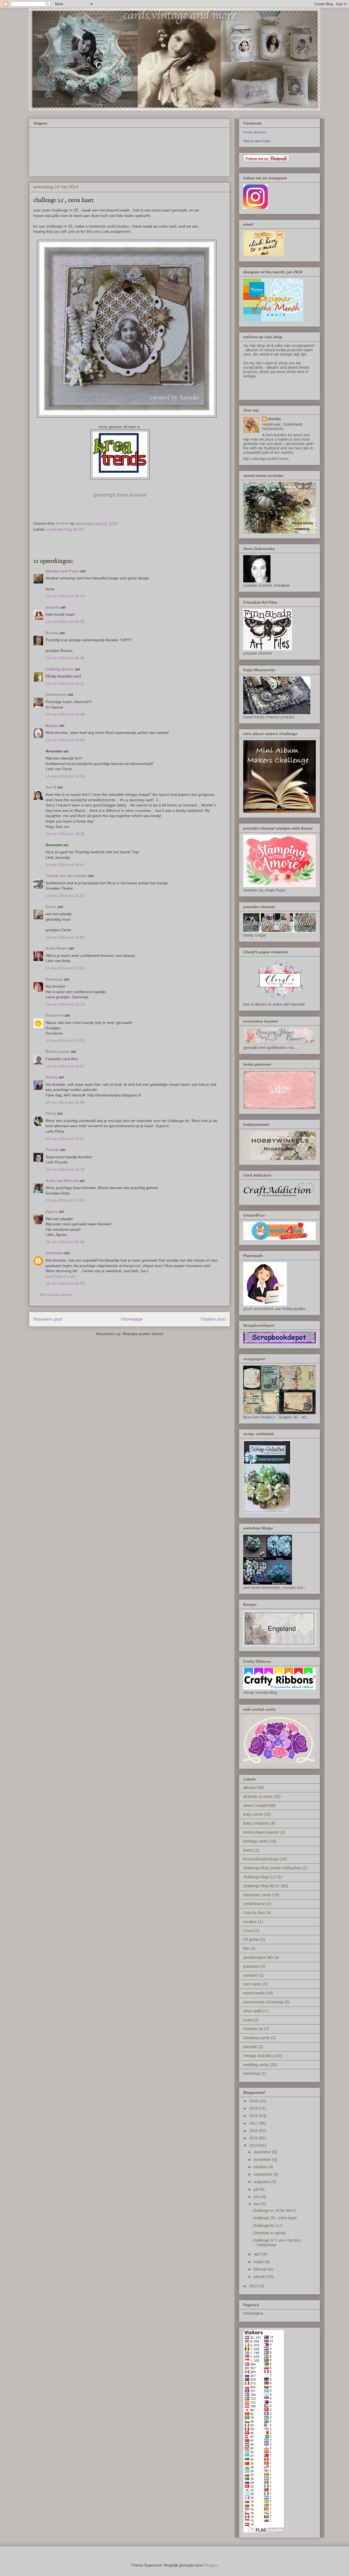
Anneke (274, 419)
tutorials (250, 2047)
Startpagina (253, 2313)
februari (261, 2269)
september (264, 2174)
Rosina (52, 633)
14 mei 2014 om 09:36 (65, 658)
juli (257, 2189)
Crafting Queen (60, 669)
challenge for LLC (268, 2226)
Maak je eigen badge (257, 141)
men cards (252, 1984)
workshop (252, 2073)
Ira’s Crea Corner (61, 1276)
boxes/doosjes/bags (261, 1859)
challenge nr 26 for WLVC (275, 2211)
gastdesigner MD (258, 1957)
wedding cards (256, 2065)
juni (257, 2197)
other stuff (252, 2011)
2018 (254, 2116)
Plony (51, 1113)
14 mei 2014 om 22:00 (65, 937)
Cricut (248, 1931)
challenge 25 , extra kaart (275, 2218)
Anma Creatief (255, 1806)
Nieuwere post (48, 1319)
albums (249, 1788)
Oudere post (213, 1319)
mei (257, 2204)
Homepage (132, 1319)
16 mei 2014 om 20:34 (65, 1283)
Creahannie (56, 694)
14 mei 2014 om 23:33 (65, 1041)
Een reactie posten (56, 1295)
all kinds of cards (258, 1797)
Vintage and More (258, 2056)
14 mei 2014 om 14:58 (65, 740)
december (263, 2152)
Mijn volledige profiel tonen (266, 459)
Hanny (52, 1077)
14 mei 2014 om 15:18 (65, 776)
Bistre (248, 1850)
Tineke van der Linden (66, 876)
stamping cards (257, 2038)
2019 (254, 2108)
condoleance (254, 1904)
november (263, 2160)
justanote (251, 1966)
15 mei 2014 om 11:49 (65, 1102)
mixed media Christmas (263, 2002)
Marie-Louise (58, 1051)
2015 (254, 2138)
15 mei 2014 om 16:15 (65, 1169)
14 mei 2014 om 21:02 (65, 896)
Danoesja (54, 979)
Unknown (54, 1253)
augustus (263, 2182)
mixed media (254, 1993)
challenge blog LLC (260, 1877)
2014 (254, 2145)
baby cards (253, 1814)
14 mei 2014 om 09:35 (65, 622)
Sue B (52, 787)
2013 (254, 2286)
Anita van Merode (62, 1181)
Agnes (52, 1211)
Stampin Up (253, 2029)
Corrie (51, 907)
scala (248, 2020)
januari (260, 2276)
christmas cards (257, 1895)
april (258, 2254)
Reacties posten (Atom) (143, 1334)
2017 (254, 2123)
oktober (261, 2167)
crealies (250, 1922)
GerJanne (55, 1015)
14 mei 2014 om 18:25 (65, 834)
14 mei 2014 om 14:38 (65, 714)
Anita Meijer (57, 948)
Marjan (52, 725)
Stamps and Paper (62, 571)
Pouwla (52, 1150)
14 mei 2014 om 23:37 (65, 1066)
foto (246, 1948)
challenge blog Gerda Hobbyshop (272, 1868)
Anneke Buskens (255, 132)
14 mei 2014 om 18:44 (65, 865)
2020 (254, 2101)
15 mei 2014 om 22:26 (65, 1200)
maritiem (250, 1975)
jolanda (52, 607)
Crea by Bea (254, 1913)
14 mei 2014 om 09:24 (65, 596)
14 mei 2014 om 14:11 (65, 684)
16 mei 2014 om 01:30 (65, 1242)
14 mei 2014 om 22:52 (65, 968)
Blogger (211, 2565)
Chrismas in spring (269, 2233)
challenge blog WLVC (65, 529)
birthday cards (256, 1841)
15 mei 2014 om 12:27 (65, 1139)
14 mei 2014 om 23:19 (65, 1004)
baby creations (256, 1823)
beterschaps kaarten (261, 1832)
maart (259, 2262)
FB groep (251, 1939)
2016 (254, 2131)
